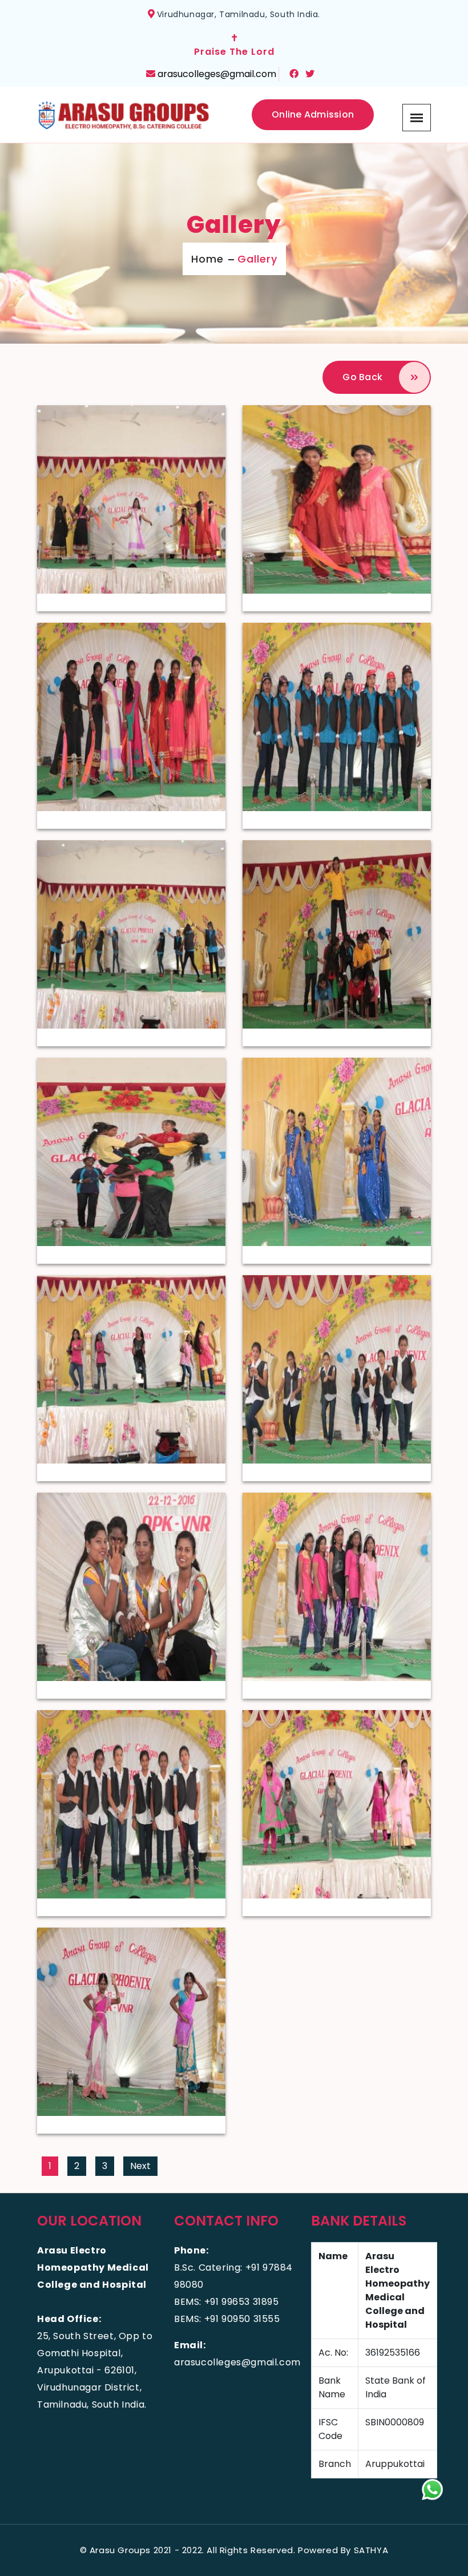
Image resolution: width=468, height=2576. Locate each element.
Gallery (257, 259)
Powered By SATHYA (343, 2550)
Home (207, 259)
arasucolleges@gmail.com (217, 74)
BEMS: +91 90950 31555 (227, 2319)
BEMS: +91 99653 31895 (227, 2302)
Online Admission (313, 114)
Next (140, 2166)
